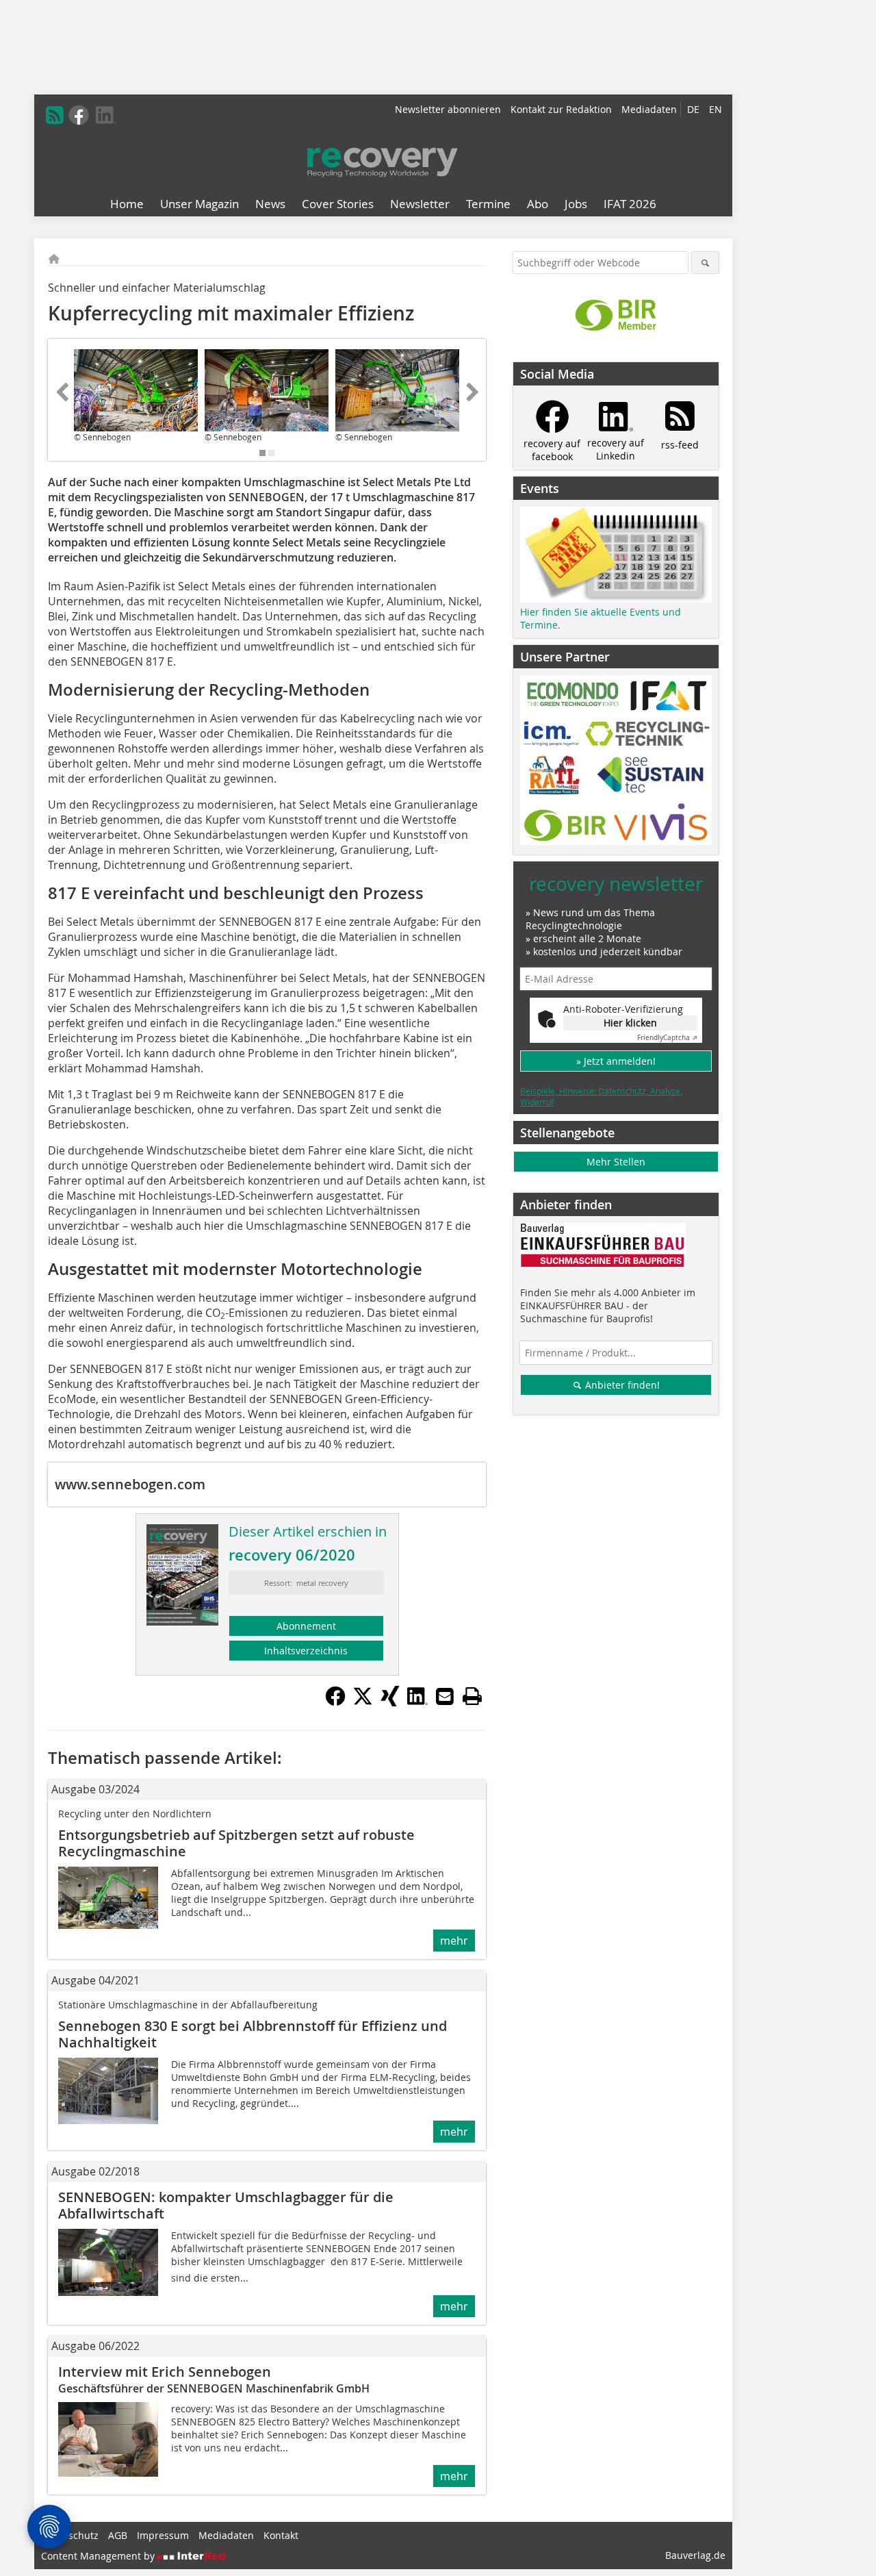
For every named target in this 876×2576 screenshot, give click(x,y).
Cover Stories (338, 204)
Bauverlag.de (695, 2555)
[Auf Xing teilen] (390, 1702)
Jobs (576, 204)
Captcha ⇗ (667, 1038)
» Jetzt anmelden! (616, 1061)
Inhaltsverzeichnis (306, 1651)
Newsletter (420, 204)
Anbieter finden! (621, 1385)
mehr (454, 1941)
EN (716, 109)
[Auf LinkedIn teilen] (417, 1702)
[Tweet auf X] (363, 1702)
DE (693, 109)
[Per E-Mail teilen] (445, 1696)
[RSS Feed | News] (55, 115)
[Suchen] (705, 263)
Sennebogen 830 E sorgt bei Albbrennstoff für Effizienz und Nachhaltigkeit (253, 2034)
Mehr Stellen (616, 1162)
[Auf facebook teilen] (335, 1702)
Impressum (163, 2535)
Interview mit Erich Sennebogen (165, 2372)
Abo (538, 204)
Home (127, 204)
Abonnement (306, 1626)
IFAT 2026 (630, 204)
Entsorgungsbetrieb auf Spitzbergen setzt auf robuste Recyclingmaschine (236, 1843)
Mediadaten (649, 109)
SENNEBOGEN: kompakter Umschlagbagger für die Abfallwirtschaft (226, 2205)
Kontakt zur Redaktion (561, 109)
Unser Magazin (199, 204)
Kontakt (281, 2535)
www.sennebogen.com (130, 1484)
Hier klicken (630, 1023)
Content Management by (99, 2556)
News (270, 204)
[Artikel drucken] (472, 1696)
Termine (488, 204)
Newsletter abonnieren (448, 109)
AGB (118, 2535)
